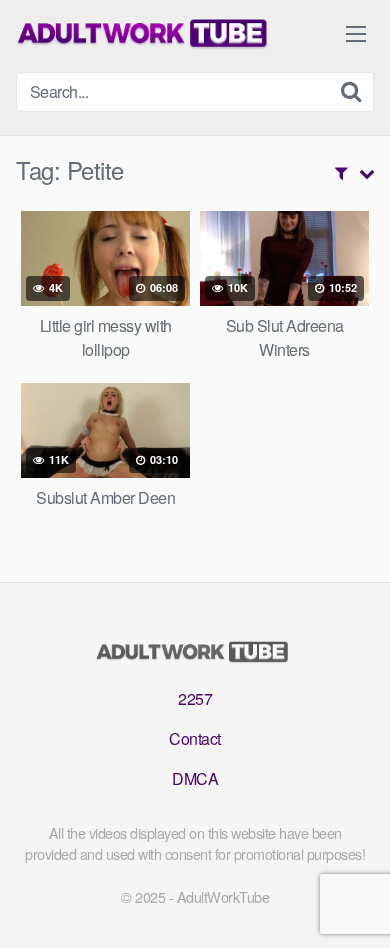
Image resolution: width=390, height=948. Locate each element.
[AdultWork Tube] (146, 33)
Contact (195, 738)
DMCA (195, 778)
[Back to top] (355, 904)
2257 (195, 698)
